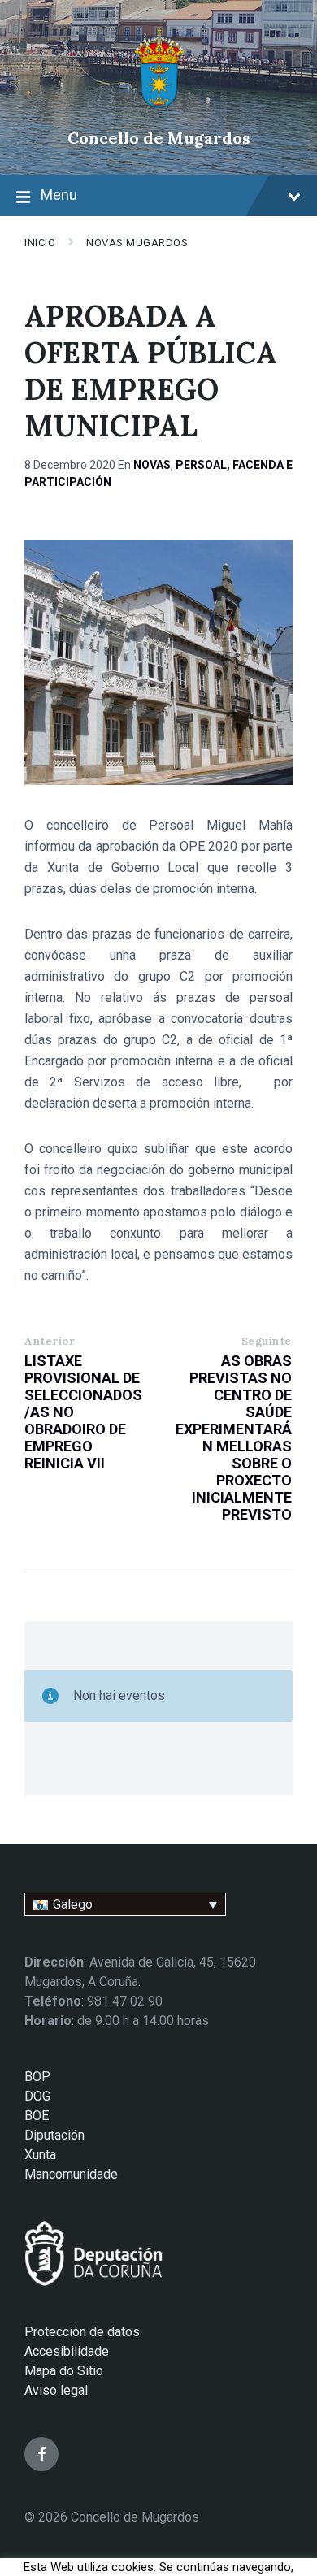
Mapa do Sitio (64, 2371)
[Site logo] (159, 110)
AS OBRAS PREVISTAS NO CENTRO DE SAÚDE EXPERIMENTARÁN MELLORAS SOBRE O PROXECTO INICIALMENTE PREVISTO (234, 1438)
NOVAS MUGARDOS (137, 243)
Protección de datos (82, 2332)
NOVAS (152, 465)
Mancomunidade (71, 2174)
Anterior (50, 1341)
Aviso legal (56, 2390)
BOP (37, 2077)
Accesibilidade (67, 2351)
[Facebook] (41, 2454)
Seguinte (267, 1341)
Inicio (40, 243)
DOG (37, 2096)
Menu (59, 195)
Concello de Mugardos (159, 138)
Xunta (40, 2155)
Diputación (54, 2135)
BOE (37, 2116)
